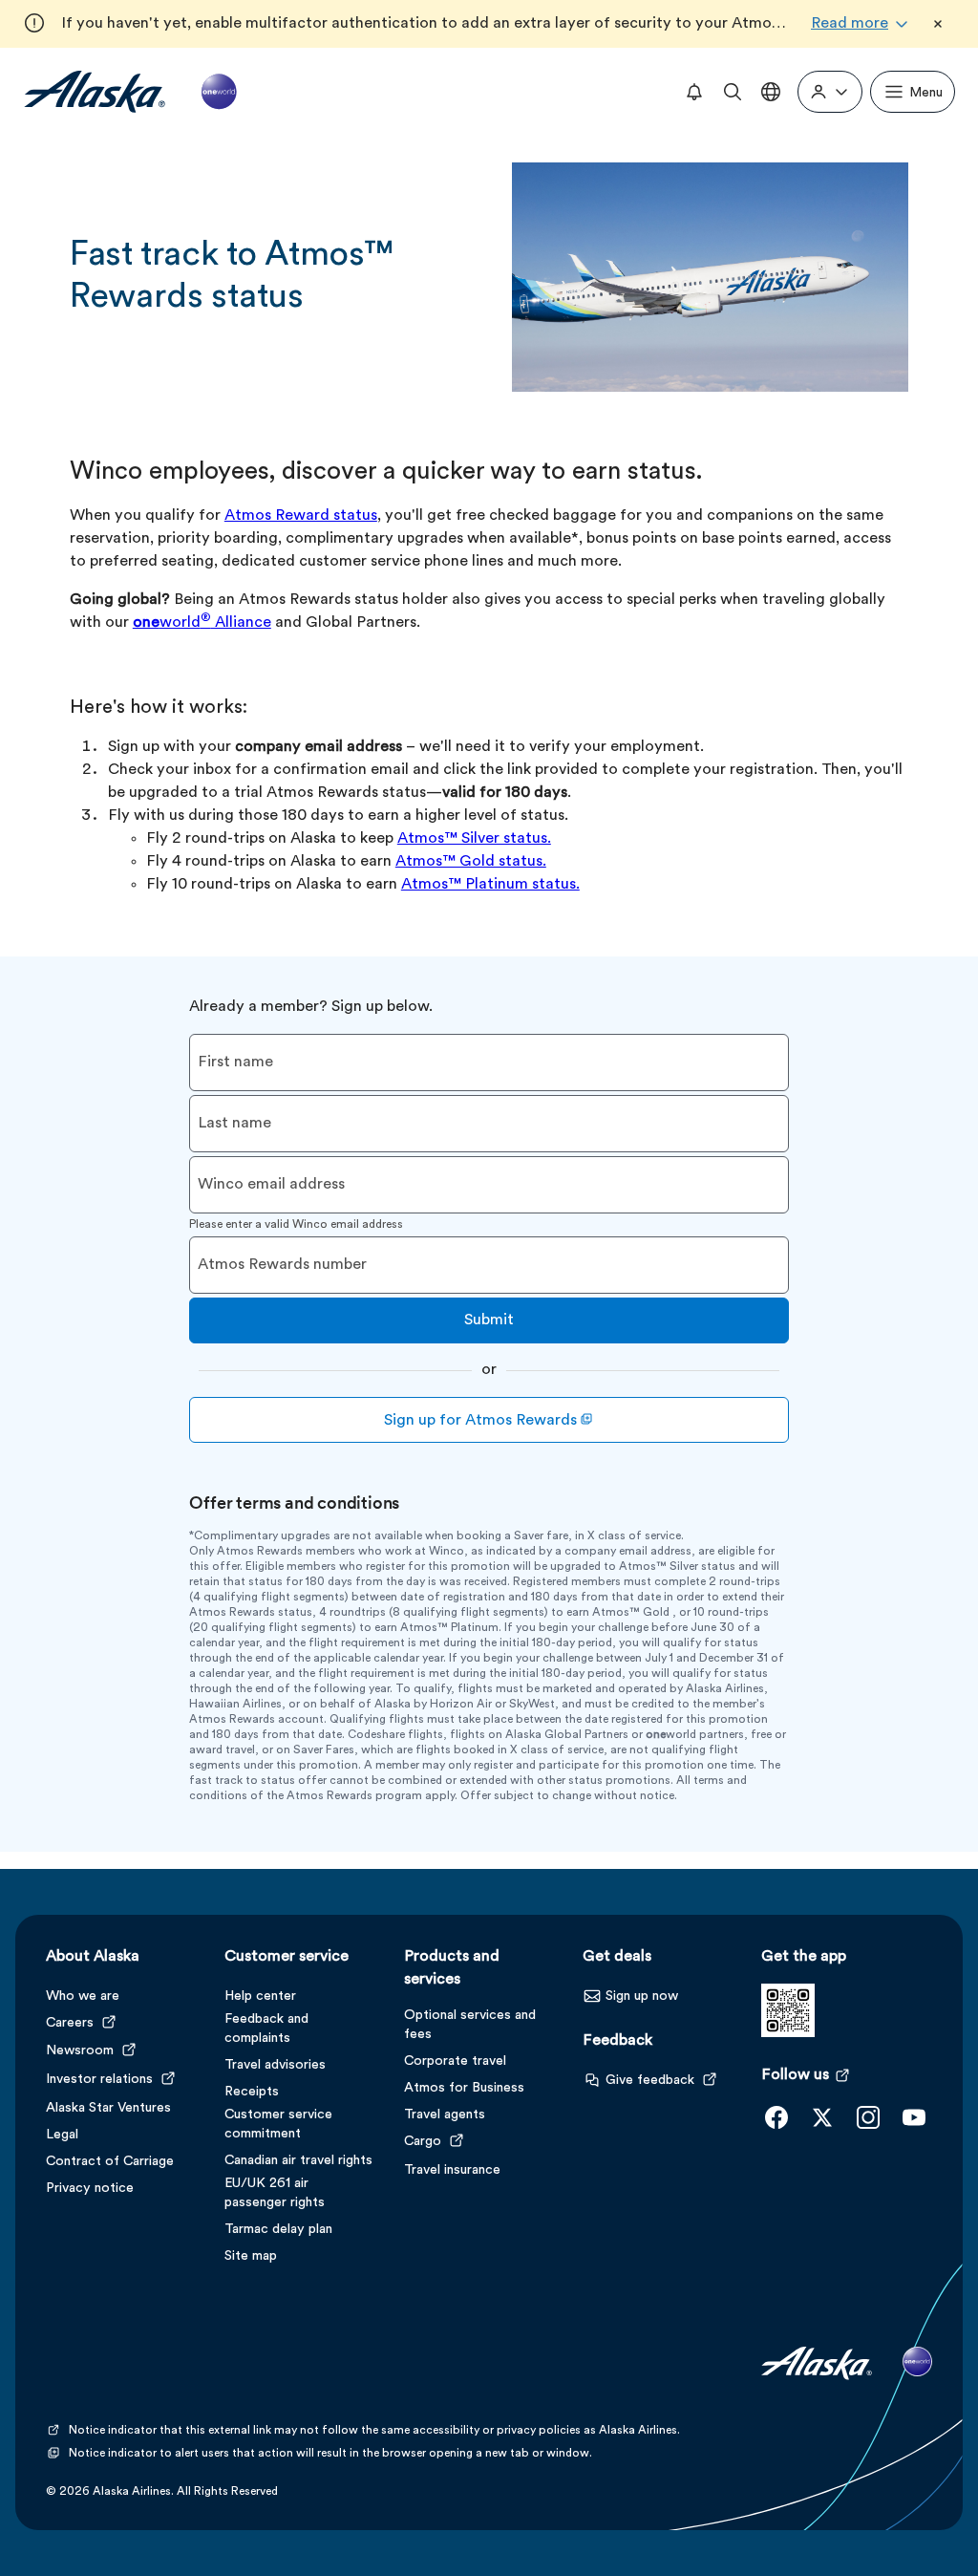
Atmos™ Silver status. (474, 839)
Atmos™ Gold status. (471, 862)
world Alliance (202, 623)
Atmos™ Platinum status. (490, 885)
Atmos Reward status (301, 516)
